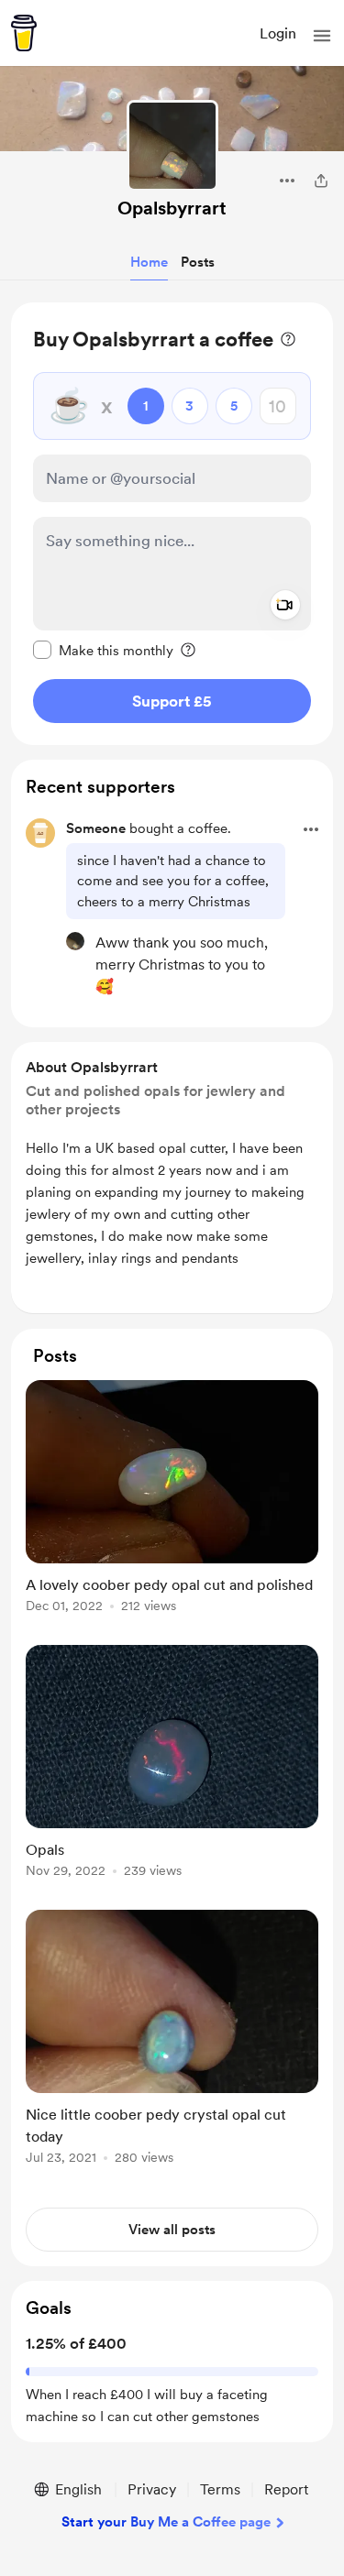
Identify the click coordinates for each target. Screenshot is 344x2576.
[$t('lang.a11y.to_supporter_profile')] (75, 941)
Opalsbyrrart (172, 208)
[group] (172, 1507)
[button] (322, 36)
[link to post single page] (172, 1500)
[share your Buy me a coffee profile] (321, 181)
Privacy (152, 2489)
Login (278, 33)
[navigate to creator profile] (172, 146)
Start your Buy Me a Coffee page (166, 2522)
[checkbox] (103, 650)
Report (286, 2489)
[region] (172, 524)
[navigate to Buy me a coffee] (24, 33)
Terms (220, 2489)
